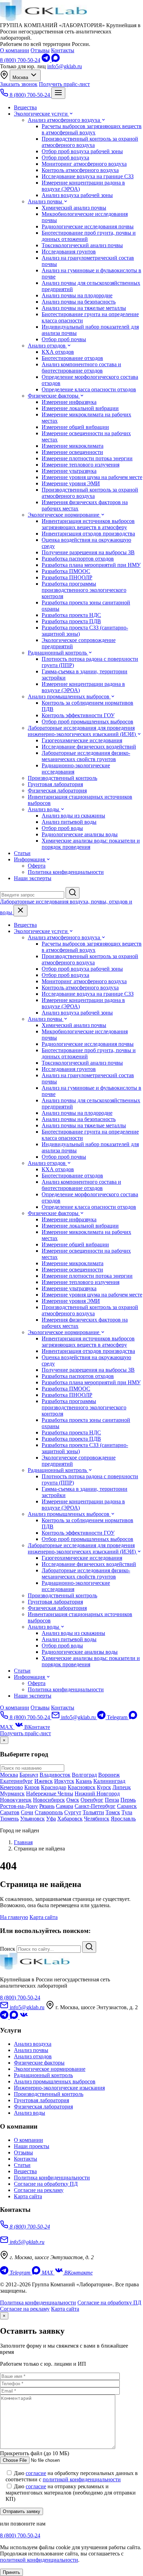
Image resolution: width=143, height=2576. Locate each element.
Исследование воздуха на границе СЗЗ (88, 176)
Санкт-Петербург (95, 1806)
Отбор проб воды (62, 828)
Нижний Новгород (97, 1794)
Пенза (112, 1800)
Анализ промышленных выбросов (69, 696)
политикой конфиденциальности (82, 2479)
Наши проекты (32, 2146)
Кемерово (11, 1787)
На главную (14, 1917)
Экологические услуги (41, 114)
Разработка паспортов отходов (78, 559)
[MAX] (56, 60)
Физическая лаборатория (57, 790)
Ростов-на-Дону (19, 1806)
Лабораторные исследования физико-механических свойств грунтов (86, 756)
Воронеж (109, 1775)
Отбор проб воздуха (65, 158)
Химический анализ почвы (74, 208)
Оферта (37, 866)
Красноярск (82, 1787)
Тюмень (9, 1819)
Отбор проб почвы (64, 339)
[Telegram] (47, 60)
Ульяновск (32, 1819)
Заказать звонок (19, 84)
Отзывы (40, 50)
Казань (84, 1781)
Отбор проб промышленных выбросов (87, 722)
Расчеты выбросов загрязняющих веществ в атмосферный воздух (92, 129)
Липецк (122, 1787)
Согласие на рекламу (39, 2190)
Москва (21, 77)
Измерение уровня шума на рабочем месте (92, 477)
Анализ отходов (47, 346)
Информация (30, 859)
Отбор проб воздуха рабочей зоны (82, 151)
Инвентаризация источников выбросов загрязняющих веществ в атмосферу (88, 524)
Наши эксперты (33, 878)
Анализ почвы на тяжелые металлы (84, 308)
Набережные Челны (50, 1794)
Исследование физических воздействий (89, 747)
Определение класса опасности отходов (89, 389)
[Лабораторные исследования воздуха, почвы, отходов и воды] (43, 19)
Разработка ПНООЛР (67, 577)
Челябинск (97, 1819)
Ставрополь (49, 1812)
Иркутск (64, 1781)
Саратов (10, 1812)
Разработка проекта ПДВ (71, 621)
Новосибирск (49, 1800)
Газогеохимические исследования (82, 740)
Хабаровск (70, 1819)
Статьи (22, 853)
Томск (113, 1812)
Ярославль (123, 1819)
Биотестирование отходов (72, 358)
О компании (15, 50)
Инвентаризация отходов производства (88, 534)
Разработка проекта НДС (71, 615)
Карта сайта (44, 1917)
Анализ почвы (46, 201)
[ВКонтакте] (24, 2017)
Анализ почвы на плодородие (77, 295)
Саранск (127, 1806)
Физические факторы (54, 396)
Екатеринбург (16, 1781)
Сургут (73, 1812)
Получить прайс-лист (64, 84)
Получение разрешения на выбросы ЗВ (88, 552)
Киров (32, 1787)
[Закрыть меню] (20, 911)
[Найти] (89, 1947)
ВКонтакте (36, 1727)
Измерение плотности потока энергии (87, 458)
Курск (104, 1787)
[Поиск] (73, 893)
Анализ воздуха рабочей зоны (77, 195)
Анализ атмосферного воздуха (65, 120)
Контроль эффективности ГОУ (78, 715)
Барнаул (29, 1775)
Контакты (63, 50)
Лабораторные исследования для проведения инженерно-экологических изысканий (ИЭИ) (82, 731)
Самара (65, 1806)
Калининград (109, 1781)
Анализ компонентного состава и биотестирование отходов (81, 367)
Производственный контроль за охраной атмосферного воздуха (90, 142)
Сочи (27, 1812)
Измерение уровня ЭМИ (71, 483)
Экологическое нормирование (64, 515)
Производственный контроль (62, 778)
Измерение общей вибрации (75, 427)
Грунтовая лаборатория (55, 784)
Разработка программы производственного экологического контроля (84, 590)
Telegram (117, 1717)
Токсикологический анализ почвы (82, 245)
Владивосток (55, 1775)
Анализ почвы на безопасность (79, 302)
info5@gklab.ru (65, 66)
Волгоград (84, 1775)
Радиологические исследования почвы (88, 226)
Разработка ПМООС (66, 571)
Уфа (51, 1819)
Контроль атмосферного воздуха (80, 170)
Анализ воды (44, 809)
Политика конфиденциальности (66, 872)
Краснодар (54, 1787)
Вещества (25, 107)
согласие (36, 2473)
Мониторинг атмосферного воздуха (84, 164)
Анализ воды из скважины (73, 816)
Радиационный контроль (58, 653)
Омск (73, 1800)
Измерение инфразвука (69, 402)
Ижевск (44, 1781)
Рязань (47, 1806)
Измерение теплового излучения (81, 465)
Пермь (128, 1800)
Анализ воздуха (33, 2044)
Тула (127, 1812)
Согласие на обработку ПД (46, 2184)
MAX (47, 2273)
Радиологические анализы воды (80, 834)
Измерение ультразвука (69, 471)
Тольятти (93, 1812)
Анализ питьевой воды (69, 822)
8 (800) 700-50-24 (20, 60)
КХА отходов (58, 352)
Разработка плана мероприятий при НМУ (91, 565)
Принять (11, 2572)
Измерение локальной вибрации (80, 408)
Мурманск (12, 1794)
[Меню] (58, 93)
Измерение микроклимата (73, 446)
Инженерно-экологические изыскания (59, 2088)
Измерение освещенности (72, 452)
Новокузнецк (16, 1800)
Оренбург (92, 1800)
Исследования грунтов (69, 252)
